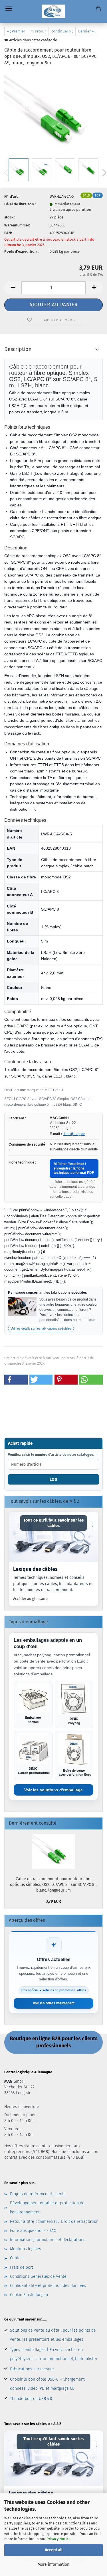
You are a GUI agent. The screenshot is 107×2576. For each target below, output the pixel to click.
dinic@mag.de (74, 1134)
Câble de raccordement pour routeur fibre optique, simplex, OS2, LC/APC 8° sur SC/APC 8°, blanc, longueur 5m (54, 1885)
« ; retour (38, 31)
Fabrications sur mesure (32, 2369)
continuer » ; (62, 31)
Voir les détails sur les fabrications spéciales (41, 1328)
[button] (13, 288)
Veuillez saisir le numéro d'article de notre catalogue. (51, 1455)
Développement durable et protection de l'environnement (47, 2208)
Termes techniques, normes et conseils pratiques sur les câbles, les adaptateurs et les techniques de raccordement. (53, 1584)
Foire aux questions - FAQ (33, 2231)
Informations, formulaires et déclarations (48, 2240)
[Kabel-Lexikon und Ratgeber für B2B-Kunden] (53, 1537)
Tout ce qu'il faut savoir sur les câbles (53, 1523)
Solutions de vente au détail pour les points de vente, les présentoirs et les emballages (53, 2335)
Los (53, 1480)
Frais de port (22, 2267)
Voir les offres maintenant (54, 2003)
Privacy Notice (58, 2539)
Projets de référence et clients (38, 2194)
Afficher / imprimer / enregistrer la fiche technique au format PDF (74, 1168)
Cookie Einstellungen (29, 2295)
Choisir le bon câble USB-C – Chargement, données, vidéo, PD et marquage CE (48, 2384)
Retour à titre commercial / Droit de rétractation (54, 2222)
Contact (17, 2258)
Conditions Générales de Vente (38, 2277)
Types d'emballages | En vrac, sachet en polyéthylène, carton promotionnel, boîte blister (54, 2354)
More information (53, 2564)
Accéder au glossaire (30, 1599)
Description (18, 349)
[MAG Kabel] (53, 11)
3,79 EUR (53, 1901)
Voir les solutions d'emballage (53, 1790)
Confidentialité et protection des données (48, 2286)
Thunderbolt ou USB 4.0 (31, 2399)
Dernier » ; (87, 31)
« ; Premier (16, 31)
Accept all (54, 2550)
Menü (9, 9)
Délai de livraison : (20, 204)
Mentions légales (26, 2249)
